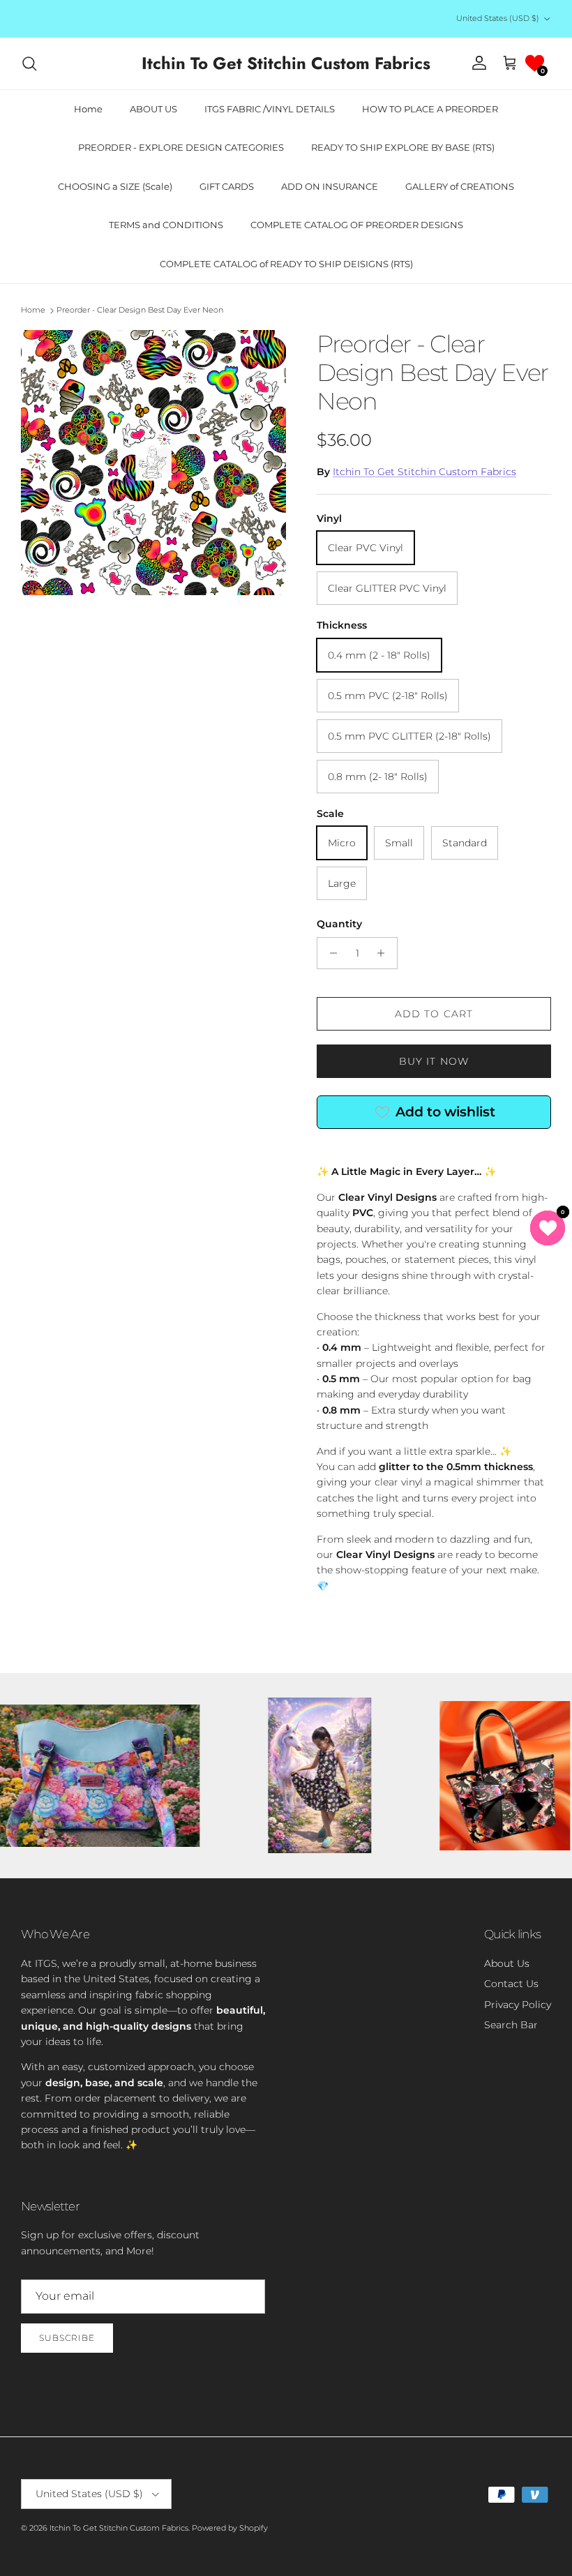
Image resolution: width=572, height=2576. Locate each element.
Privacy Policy (371, 1358)
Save (386, 1238)
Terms (415, 1358)
